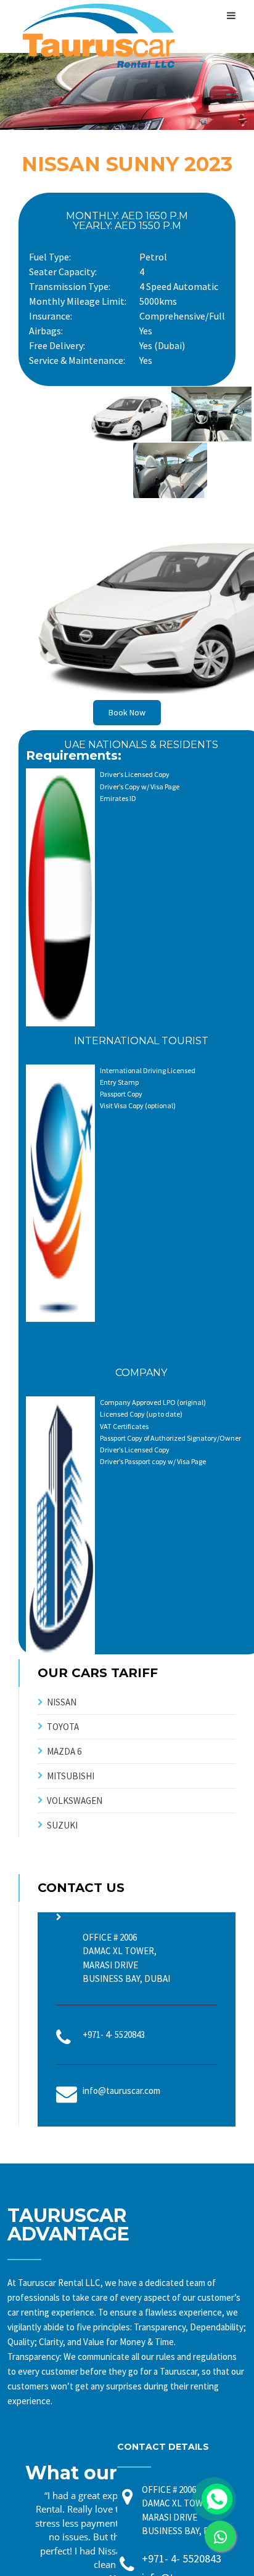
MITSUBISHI (71, 1776)
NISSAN (62, 1702)
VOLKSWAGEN (75, 1801)
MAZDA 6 (64, 1751)
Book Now (127, 712)
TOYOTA (63, 1727)
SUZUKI (62, 1825)
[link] (220, 2536)
